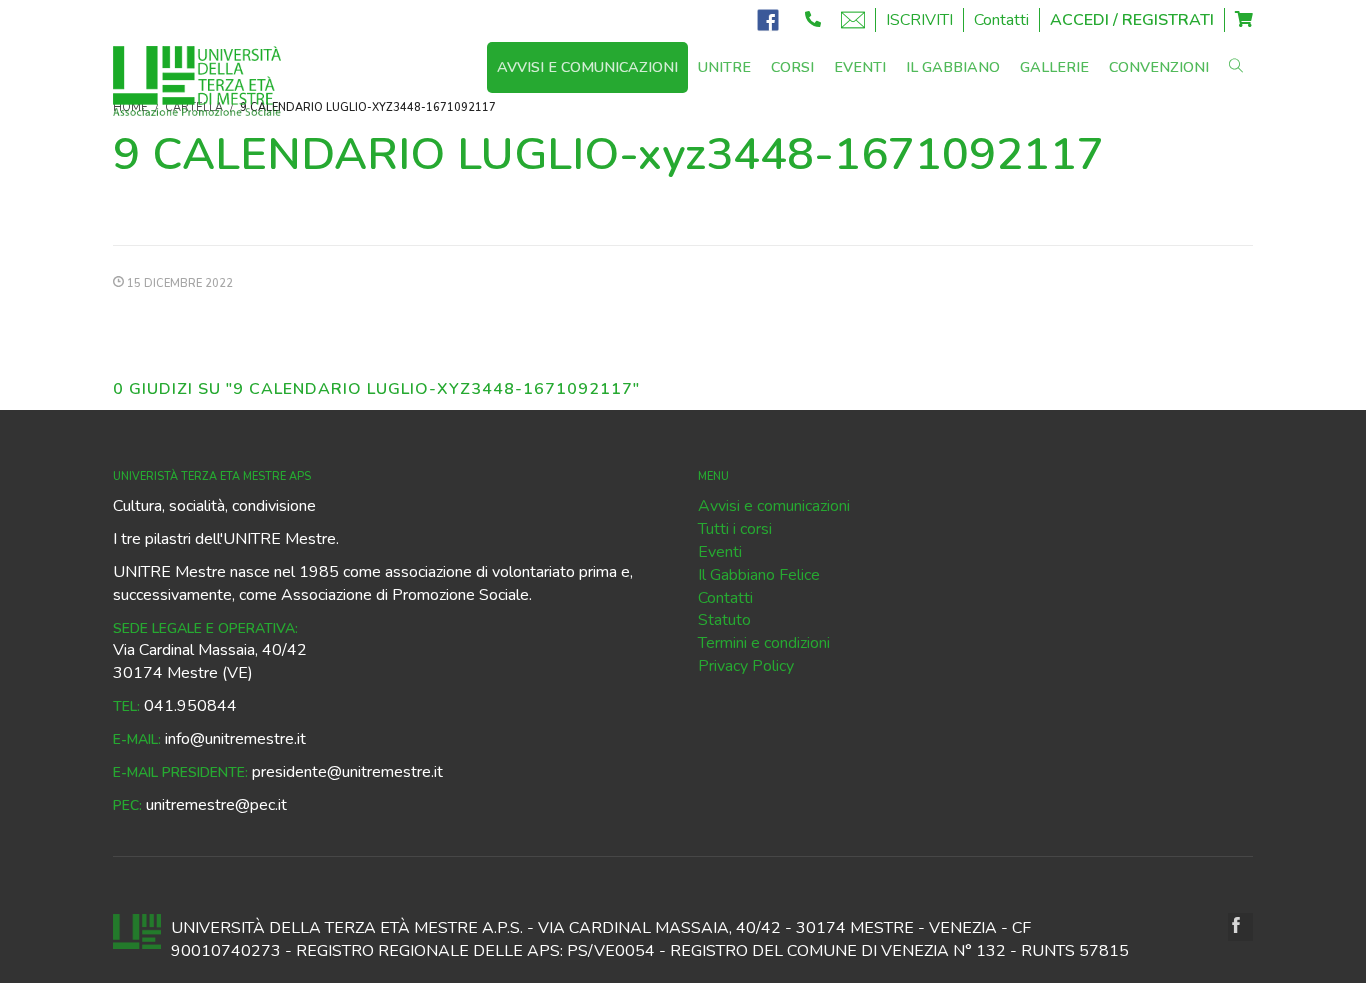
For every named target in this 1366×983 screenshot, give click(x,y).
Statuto (724, 620)
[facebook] (1240, 927)
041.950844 (190, 706)
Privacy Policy (746, 666)
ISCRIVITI (919, 20)
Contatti (1001, 20)
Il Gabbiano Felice (759, 575)
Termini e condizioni (764, 643)
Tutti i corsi (735, 529)
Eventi (720, 552)
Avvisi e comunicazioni (774, 506)
